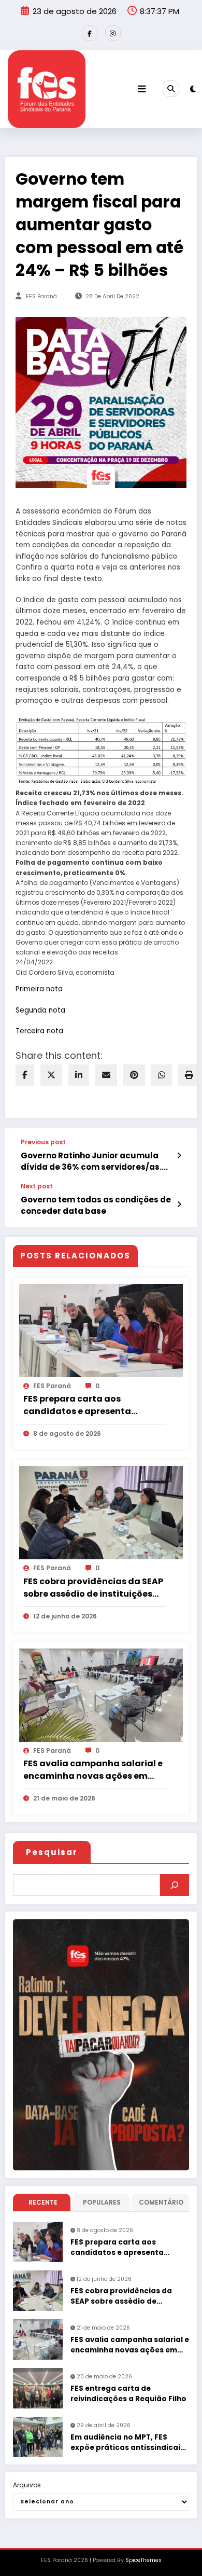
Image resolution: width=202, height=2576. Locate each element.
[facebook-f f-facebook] (90, 33)
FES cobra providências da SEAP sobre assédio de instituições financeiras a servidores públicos (93, 1588)
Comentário (161, 2202)
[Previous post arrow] (179, 1156)
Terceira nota (39, 1031)
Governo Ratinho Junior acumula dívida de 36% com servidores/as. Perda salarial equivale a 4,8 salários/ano (91, 1161)
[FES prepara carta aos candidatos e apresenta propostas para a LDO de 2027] (101, 1330)
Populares (102, 2202)
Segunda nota (40, 1010)
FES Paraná (41, 296)
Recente (43, 2202)
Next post (37, 1186)
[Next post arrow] (179, 1204)
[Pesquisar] (175, 1885)
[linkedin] (79, 1075)
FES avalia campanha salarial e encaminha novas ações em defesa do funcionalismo (93, 1770)
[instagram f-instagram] (113, 33)
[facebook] (25, 1075)
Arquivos (27, 2485)
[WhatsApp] (162, 1075)
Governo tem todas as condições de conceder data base (96, 1205)
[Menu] (142, 89)
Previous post (43, 1142)
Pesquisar (52, 1852)
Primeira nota (39, 989)
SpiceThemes (143, 2560)
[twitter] (51, 1075)
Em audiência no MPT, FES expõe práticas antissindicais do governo (127, 2443)
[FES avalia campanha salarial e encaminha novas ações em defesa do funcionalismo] (101, 1694)
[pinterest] (134, 1075)
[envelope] (106, 1075)
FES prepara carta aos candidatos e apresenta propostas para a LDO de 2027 (89, 1405)
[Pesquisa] (171, 89)
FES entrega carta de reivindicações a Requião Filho (128, 2394)
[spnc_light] (193, 89)
